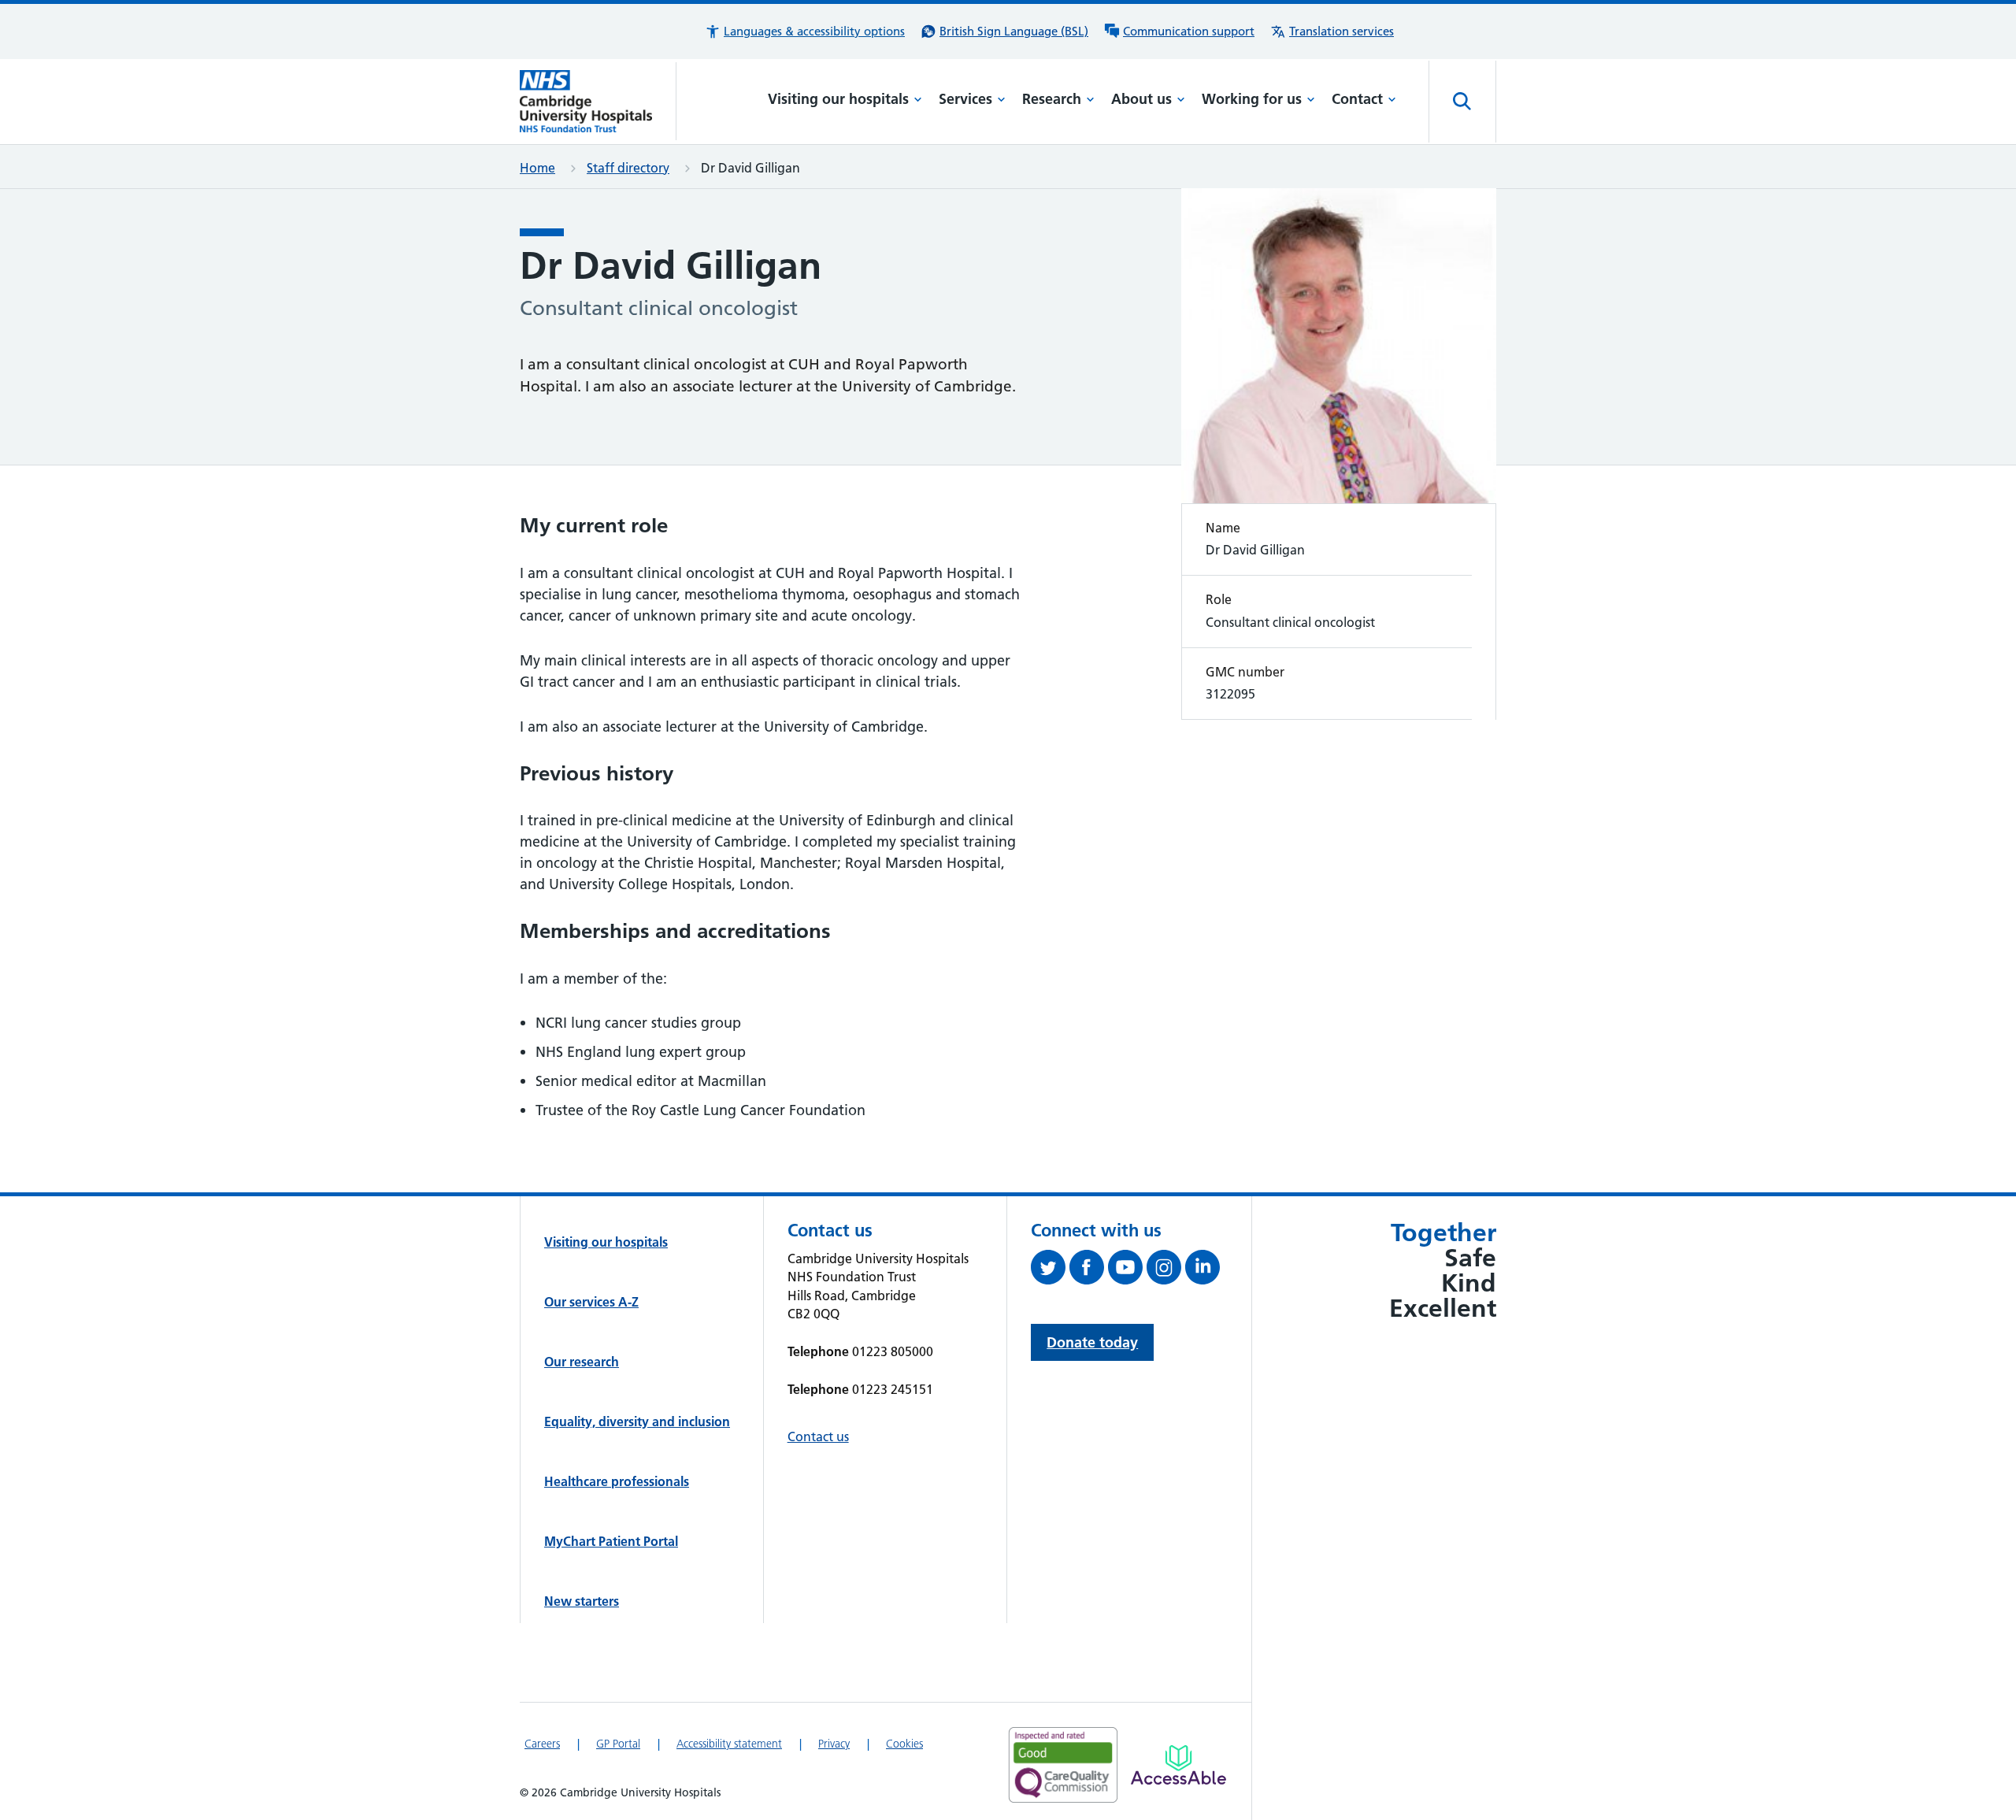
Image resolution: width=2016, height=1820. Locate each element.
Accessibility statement (729, 1744)
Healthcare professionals (617, 1481)
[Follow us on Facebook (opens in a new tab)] (1089, 1270)
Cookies (904, 1744)
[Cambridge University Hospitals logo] (598, 101)
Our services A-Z (591, 1302)
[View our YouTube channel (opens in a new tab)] (1127, 1270)
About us (1141, 99)
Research (1052, 99)
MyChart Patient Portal (611, 1541)
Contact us (818, 1436)
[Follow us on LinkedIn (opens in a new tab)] (1204, 1270)
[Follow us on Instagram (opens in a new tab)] (1166, 1270)
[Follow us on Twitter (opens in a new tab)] (1050, 1270)
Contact (1357, 99)
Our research (582, 1362)
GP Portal (618, 1744)
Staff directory (628, 168)
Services (965, 99)
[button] (805, 32)
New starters (582, 1601)
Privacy (834, 1744)
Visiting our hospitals (838, 99)
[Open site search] (1462, 102)
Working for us (1252, 99)
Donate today (1092, 1342)
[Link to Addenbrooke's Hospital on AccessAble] (1178, 1765)
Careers (542, 1744)
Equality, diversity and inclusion (637, 1422)
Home (537, 168)
